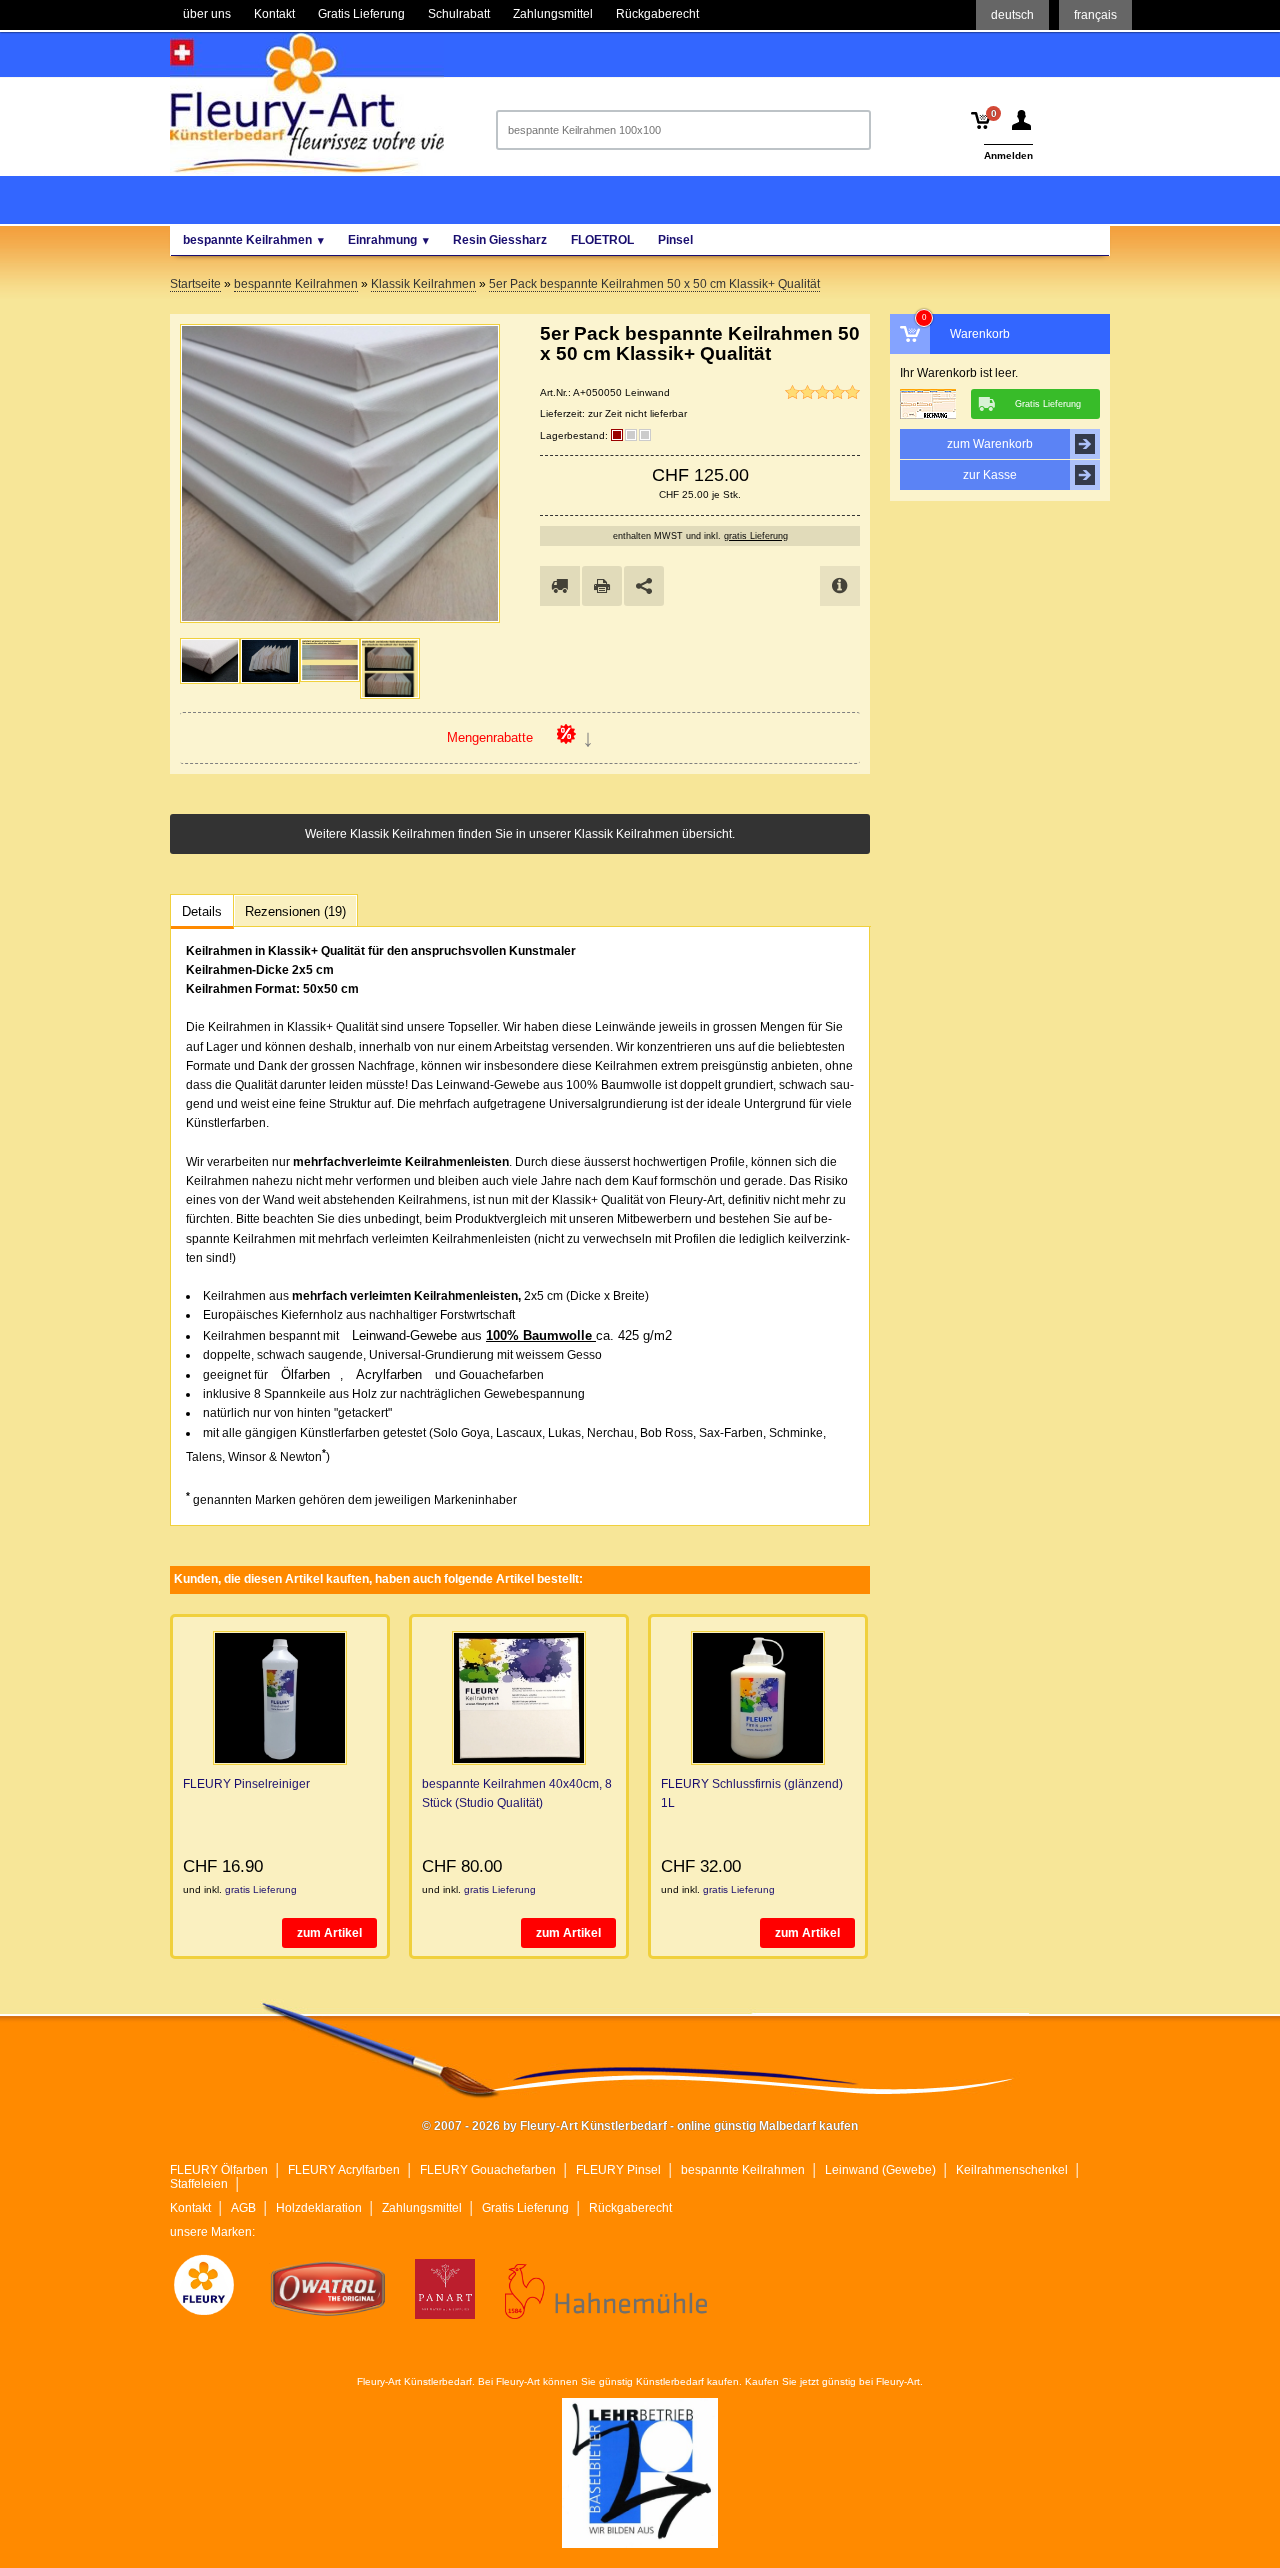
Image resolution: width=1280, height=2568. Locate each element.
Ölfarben (305, 1374)
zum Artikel (329, 1933)
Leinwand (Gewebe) (880, 2170)
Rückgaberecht (630, 2208)
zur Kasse (990, 475)
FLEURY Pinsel (618, 2170)
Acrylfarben (389, 1374)
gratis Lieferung (756, 536)
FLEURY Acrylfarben (344, 2170)
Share (644, 586)
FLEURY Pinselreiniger (246, 1784)
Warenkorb (980, 334)
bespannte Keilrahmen (743, 2170)
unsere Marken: (212, 2232)
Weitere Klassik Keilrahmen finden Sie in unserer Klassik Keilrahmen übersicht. (520, 834)
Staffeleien (199, 2184)
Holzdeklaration (319, 2208)
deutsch (1012, 15)
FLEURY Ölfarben (219, 2170)
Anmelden (1008, 155)
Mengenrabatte (490, 737)
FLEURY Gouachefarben (488, 2170)
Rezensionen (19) (295, 911)
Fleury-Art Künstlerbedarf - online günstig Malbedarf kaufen (307, 103)
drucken (602, 586)
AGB (243, 2208)
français (1095, 15)
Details (202, 911)
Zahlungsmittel (422, 2208)
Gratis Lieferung (525, 2208)
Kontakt (190, 2208)
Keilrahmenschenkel (1012, 2170)
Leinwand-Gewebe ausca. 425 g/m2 (512, 1335)
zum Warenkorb (990, 444)
